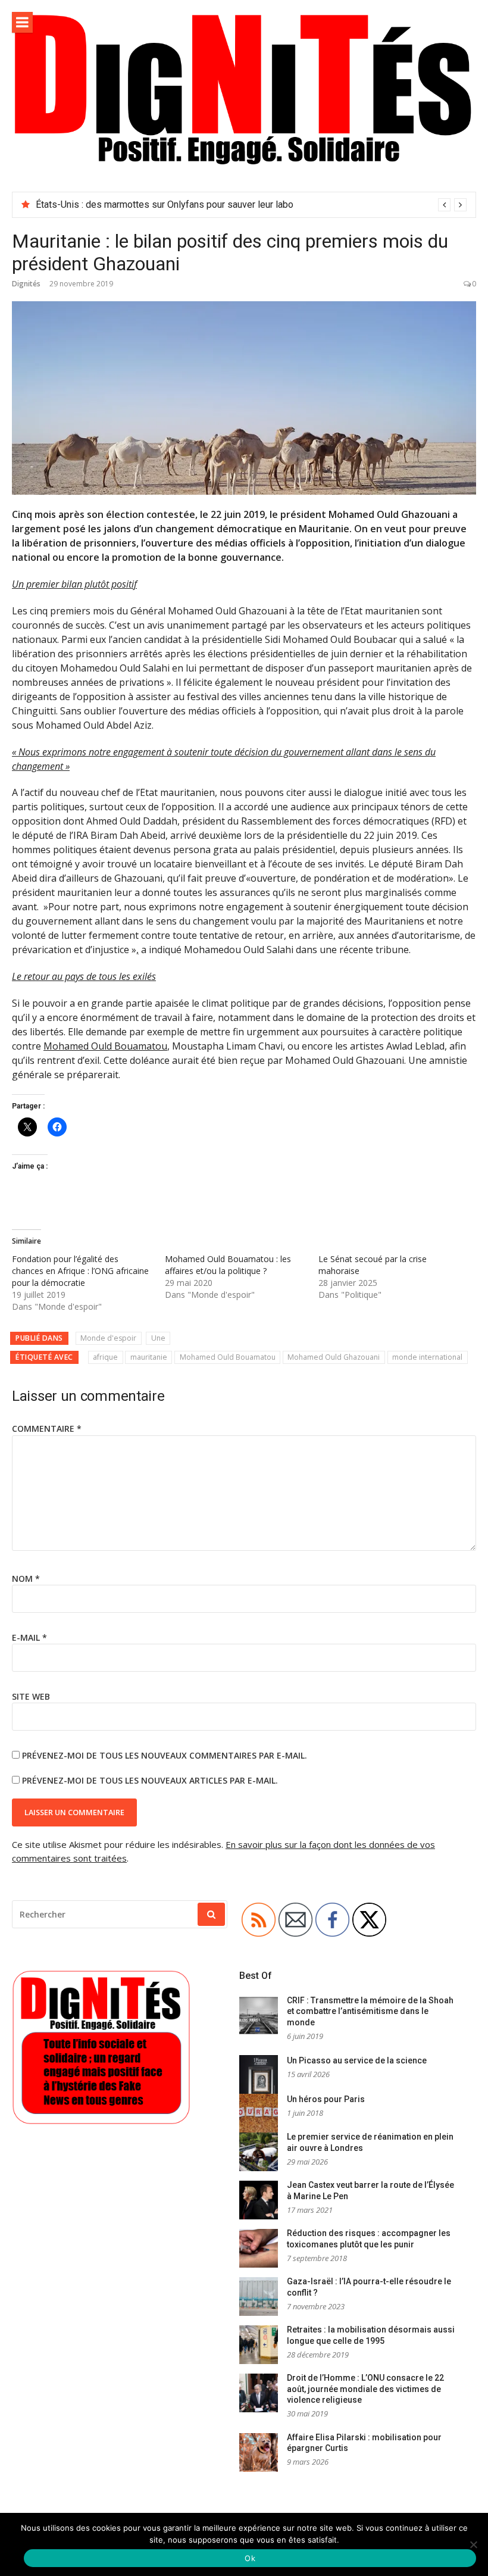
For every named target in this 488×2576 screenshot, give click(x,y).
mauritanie (149, 1357)
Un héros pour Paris (326, 2099)
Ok (250, 2558)
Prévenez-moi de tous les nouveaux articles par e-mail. (150, 1780)
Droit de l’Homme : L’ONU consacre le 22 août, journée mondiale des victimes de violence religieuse (365, 2389)
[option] (251, 205)
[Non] (473, 2544)
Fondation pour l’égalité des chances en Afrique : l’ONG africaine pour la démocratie (80, 1271)
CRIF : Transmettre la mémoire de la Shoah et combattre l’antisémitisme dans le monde (370, 2011)
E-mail (29, 1637)
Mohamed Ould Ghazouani (334, 1357)
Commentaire (47, 1428)
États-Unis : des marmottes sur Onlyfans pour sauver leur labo (165, 204)
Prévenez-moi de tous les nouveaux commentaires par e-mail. (165, 1755)
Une (158, 1338)
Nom (26, 1579)
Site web (31, 1696)
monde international (427, 1357)
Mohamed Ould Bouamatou (105, 1046)
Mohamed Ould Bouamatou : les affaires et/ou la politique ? (228, 1265)
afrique (105, 1357)
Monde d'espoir (108, 1338)
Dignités (26, 284)
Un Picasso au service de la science (357, 2060)
